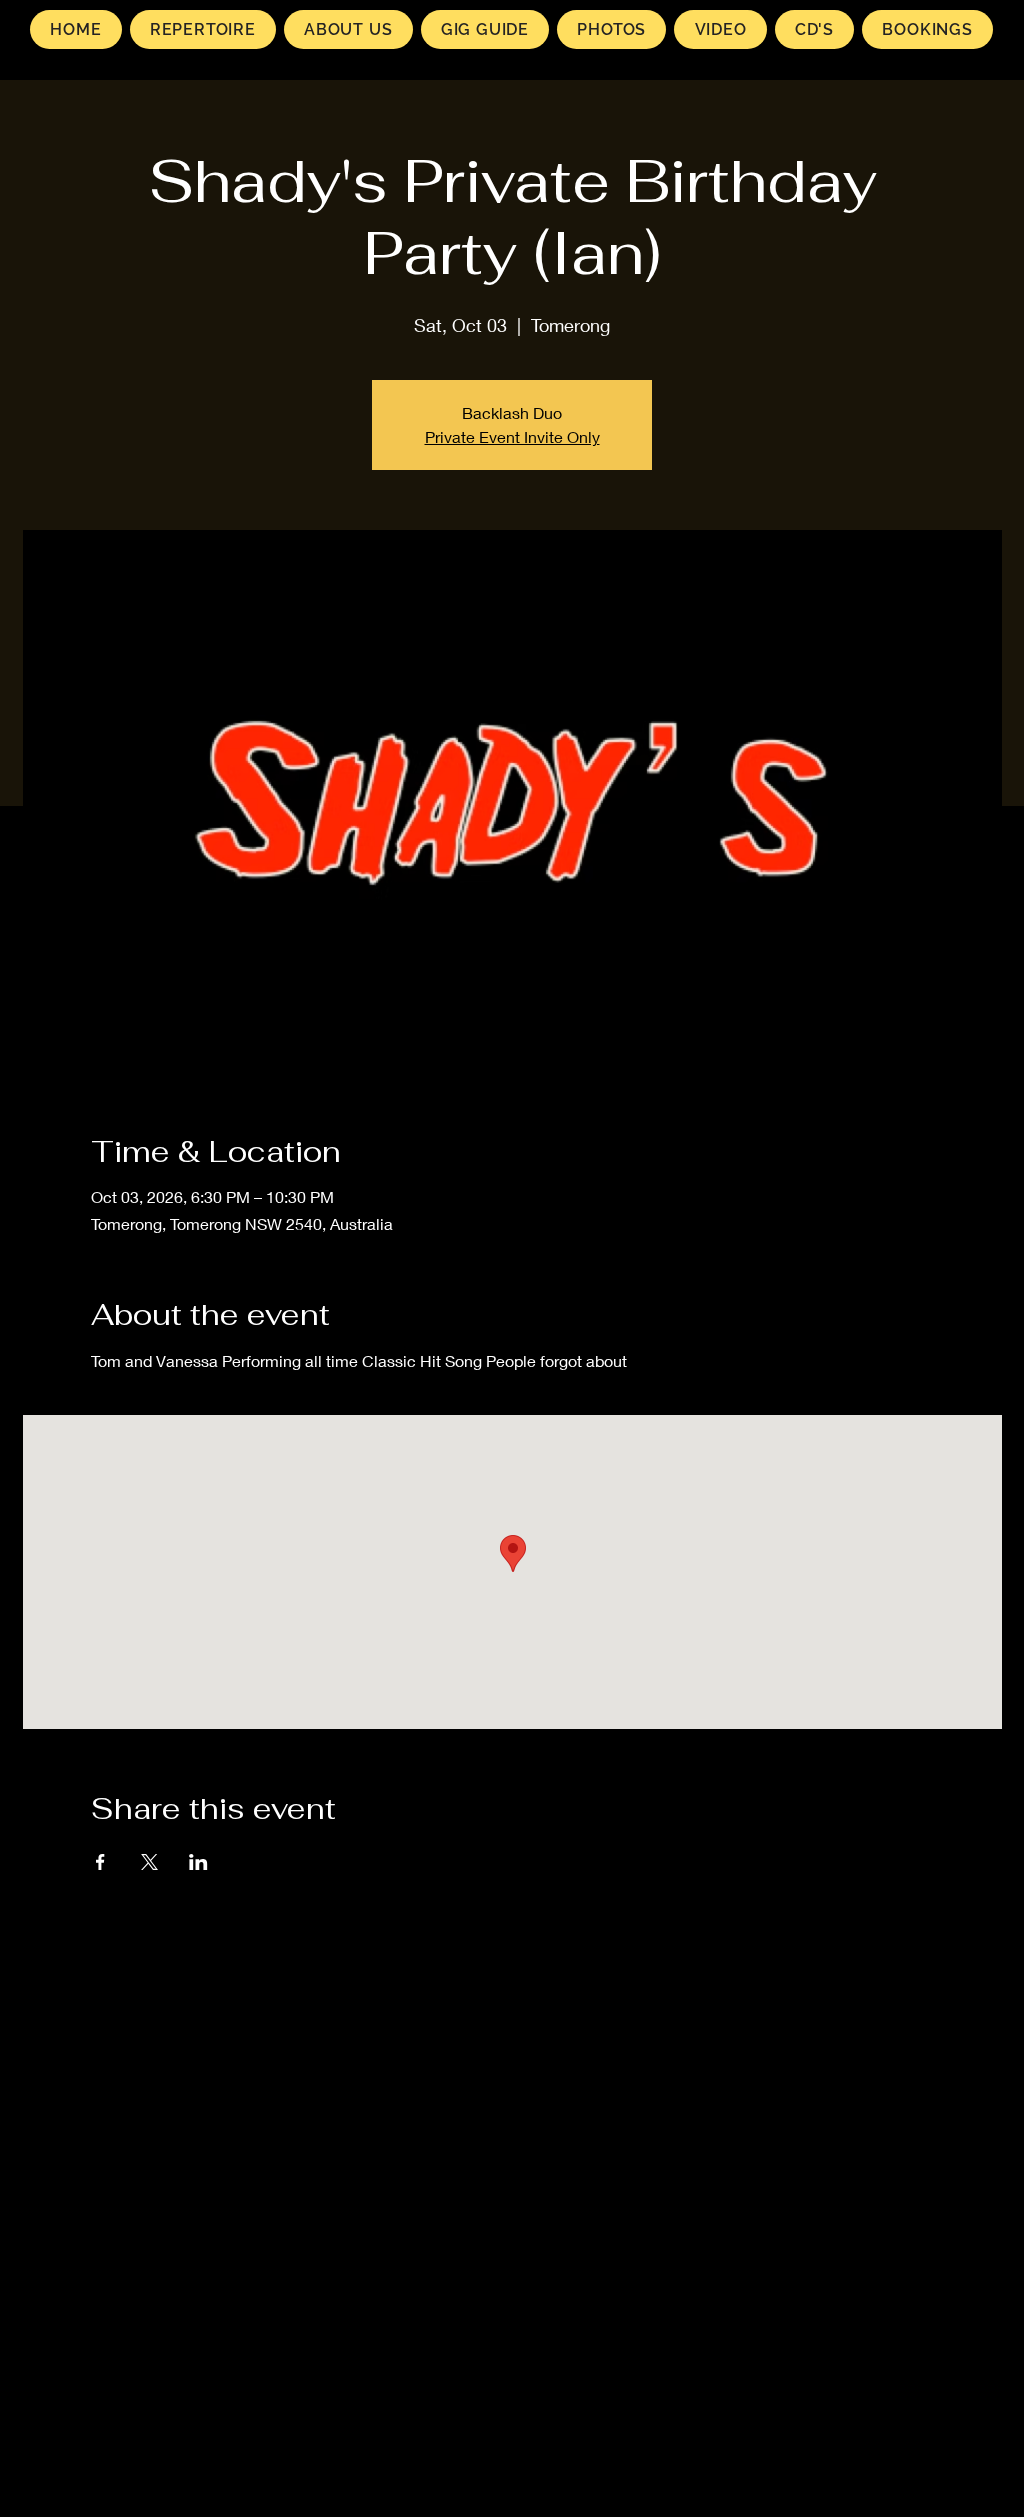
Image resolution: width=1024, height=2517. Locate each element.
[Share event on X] (149, 1862)
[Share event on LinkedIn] (198, 1862)
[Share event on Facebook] (100, 1862)
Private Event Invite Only (512, 436)
